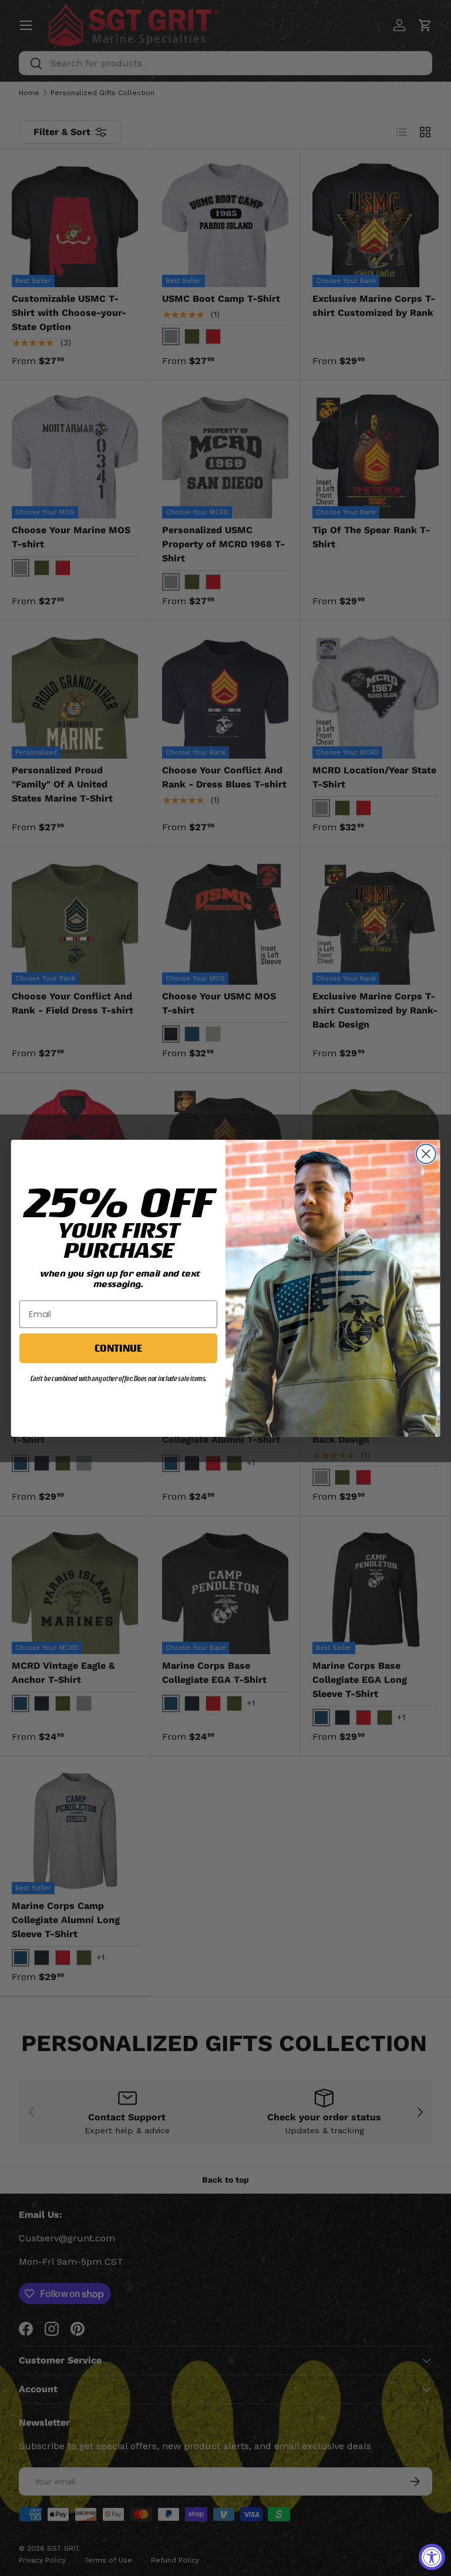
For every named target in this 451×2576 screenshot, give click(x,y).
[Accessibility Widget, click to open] (432, 2557)
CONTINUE (118, 1348)
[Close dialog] (426, 1154)
